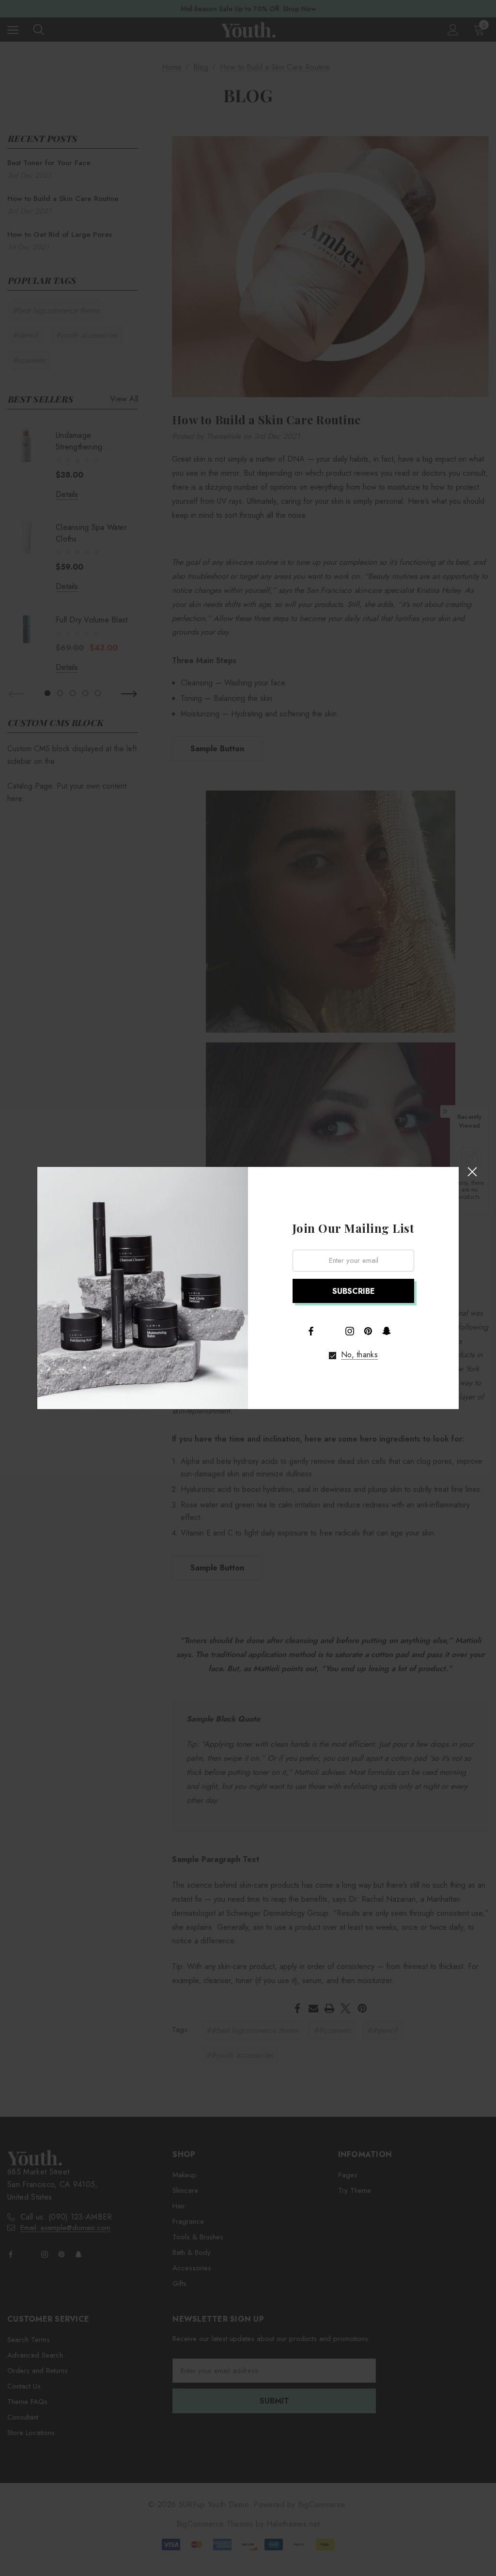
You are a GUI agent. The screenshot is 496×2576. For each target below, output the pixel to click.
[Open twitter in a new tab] (330, 1330)
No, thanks (359, 1355)
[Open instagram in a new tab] (350, 1331)
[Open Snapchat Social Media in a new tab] (387, 1331)
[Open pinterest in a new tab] (368, 1331)
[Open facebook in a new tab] (311, 1331)
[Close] (472, 1172)
